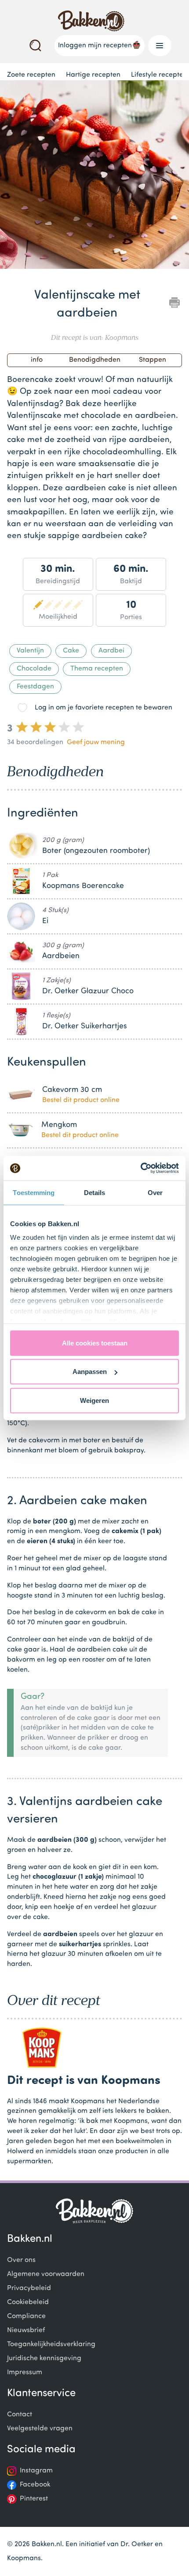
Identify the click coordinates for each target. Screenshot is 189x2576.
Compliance (26, 2316)
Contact (20, 2415)
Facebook (35, 2485)
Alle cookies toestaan (95, 1343)
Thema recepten (97, 669)
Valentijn (30, 651)
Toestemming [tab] (34, 1192)
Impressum (25, 2373)
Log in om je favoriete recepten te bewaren (104, 708)
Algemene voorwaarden (46, 2274)
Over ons (21, 2260)
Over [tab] (155, 1192)
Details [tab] (95, 1192)
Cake (71, 651)
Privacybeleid (29, 2288)
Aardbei (111, 651)
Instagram (36, 2471)
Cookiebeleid (28, 2302)
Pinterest (34, 2499)
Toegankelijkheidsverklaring (51, 2344)
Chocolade (34, 669)
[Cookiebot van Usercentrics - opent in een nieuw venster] (140, 1168)
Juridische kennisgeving (44, 2358)
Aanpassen (90, 1372)
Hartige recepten (93, 75)
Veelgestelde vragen (40, 2429)
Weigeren (94, 1400)
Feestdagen (35, 687)
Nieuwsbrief (26, 2330)
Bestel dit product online (81, 1100)
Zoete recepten (31, 75)
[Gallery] (94, 176)
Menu (160, 46)
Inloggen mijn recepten (95, 46)
